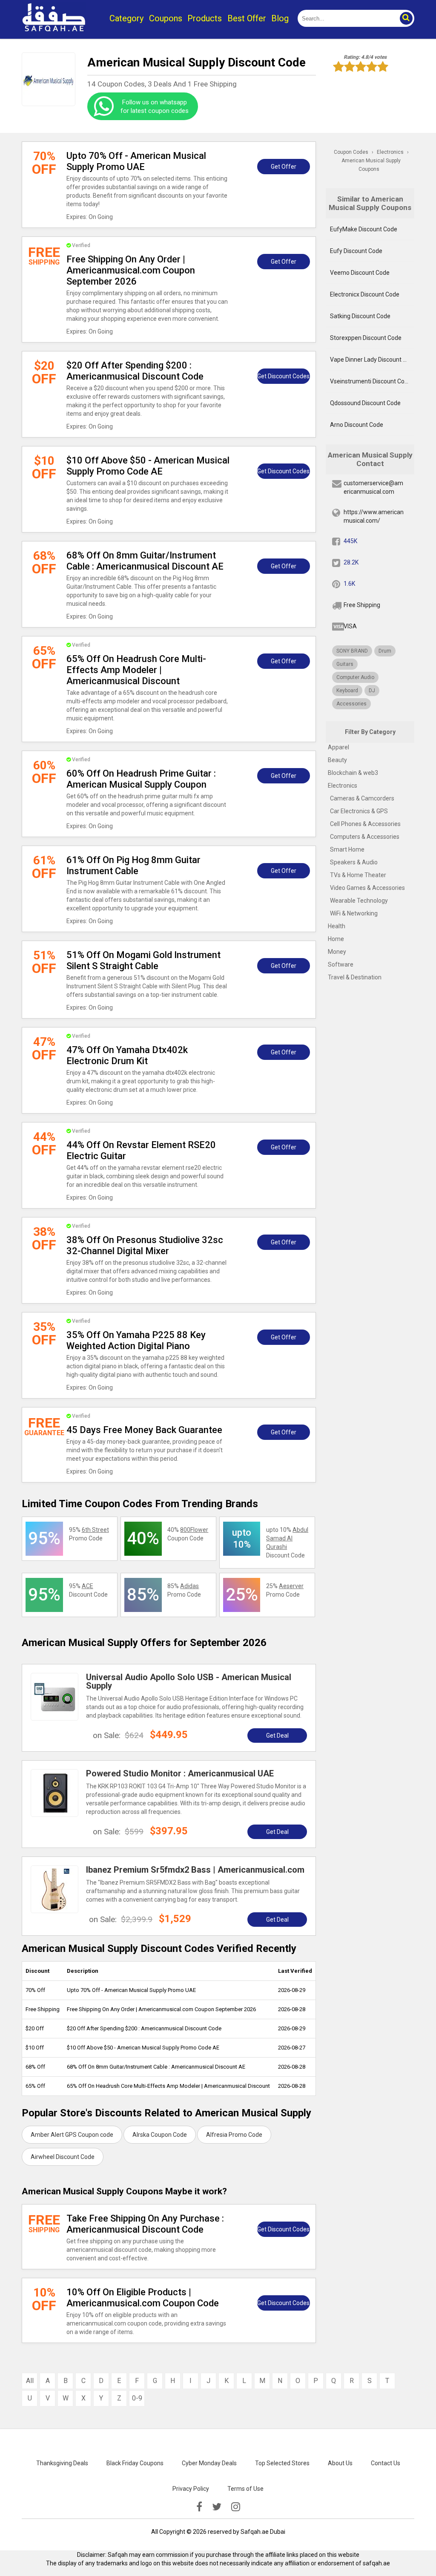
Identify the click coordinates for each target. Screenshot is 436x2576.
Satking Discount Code (360, 316)
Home (336, 939)
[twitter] (217, 2507)
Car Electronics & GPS (359, 811)
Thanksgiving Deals (62, 2463)
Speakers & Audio (354, 862)
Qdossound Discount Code (365, 403)
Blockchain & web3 (353, 773)
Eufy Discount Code (356, 251)
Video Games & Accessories (367, 888)
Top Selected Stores (282, 2463)
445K (350, 541)
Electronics (343, 786)
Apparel (338, 747)
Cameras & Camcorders (362, 798)
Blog (280, 18)
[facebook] (199, 2507)
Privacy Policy (191, 2489)
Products (205, 18)
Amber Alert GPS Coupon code (72, 2135)
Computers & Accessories (365, 837)
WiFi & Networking (354, 913)
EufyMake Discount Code (364, 229)
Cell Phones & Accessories (365, 824)
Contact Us (386, 2463)
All (30, 2381)
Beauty (337, 760)
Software (341, 964)
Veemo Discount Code (360, 273)
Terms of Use (245, 2489)
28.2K (351, 562)
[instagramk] (236, 2507)
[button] (406, 18)
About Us (340, 2463)
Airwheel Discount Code (63, 2157)
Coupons (166, 18)
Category (126, 18)
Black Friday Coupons (135, 2463)
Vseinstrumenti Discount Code (371, 381)
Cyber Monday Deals (209, 2463)
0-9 (137, 2398)
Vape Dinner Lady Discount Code (372, 360)
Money (337, 952)
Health (337, 926)
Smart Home (347, 849)
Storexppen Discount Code (366, 338)
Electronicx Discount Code (365, 294)
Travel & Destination (355, 977)
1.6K (349, 584)
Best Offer (247, 18)
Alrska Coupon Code (160, 2135)
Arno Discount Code (357, 425)
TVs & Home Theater (358, 875)
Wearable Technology (359, 901)
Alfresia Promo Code (234, 2135)
